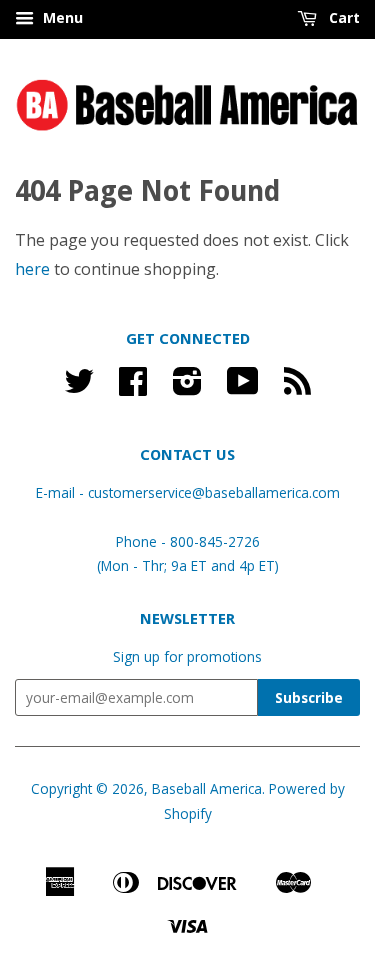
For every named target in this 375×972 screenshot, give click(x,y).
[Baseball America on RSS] (297, 387)
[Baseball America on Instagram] (187, 387)
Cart (342, 17)
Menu (61, 17)
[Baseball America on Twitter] (79, 387)
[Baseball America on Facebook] (133, 387)
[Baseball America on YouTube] (243, 387)
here (32, 269)
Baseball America (207, 788)
